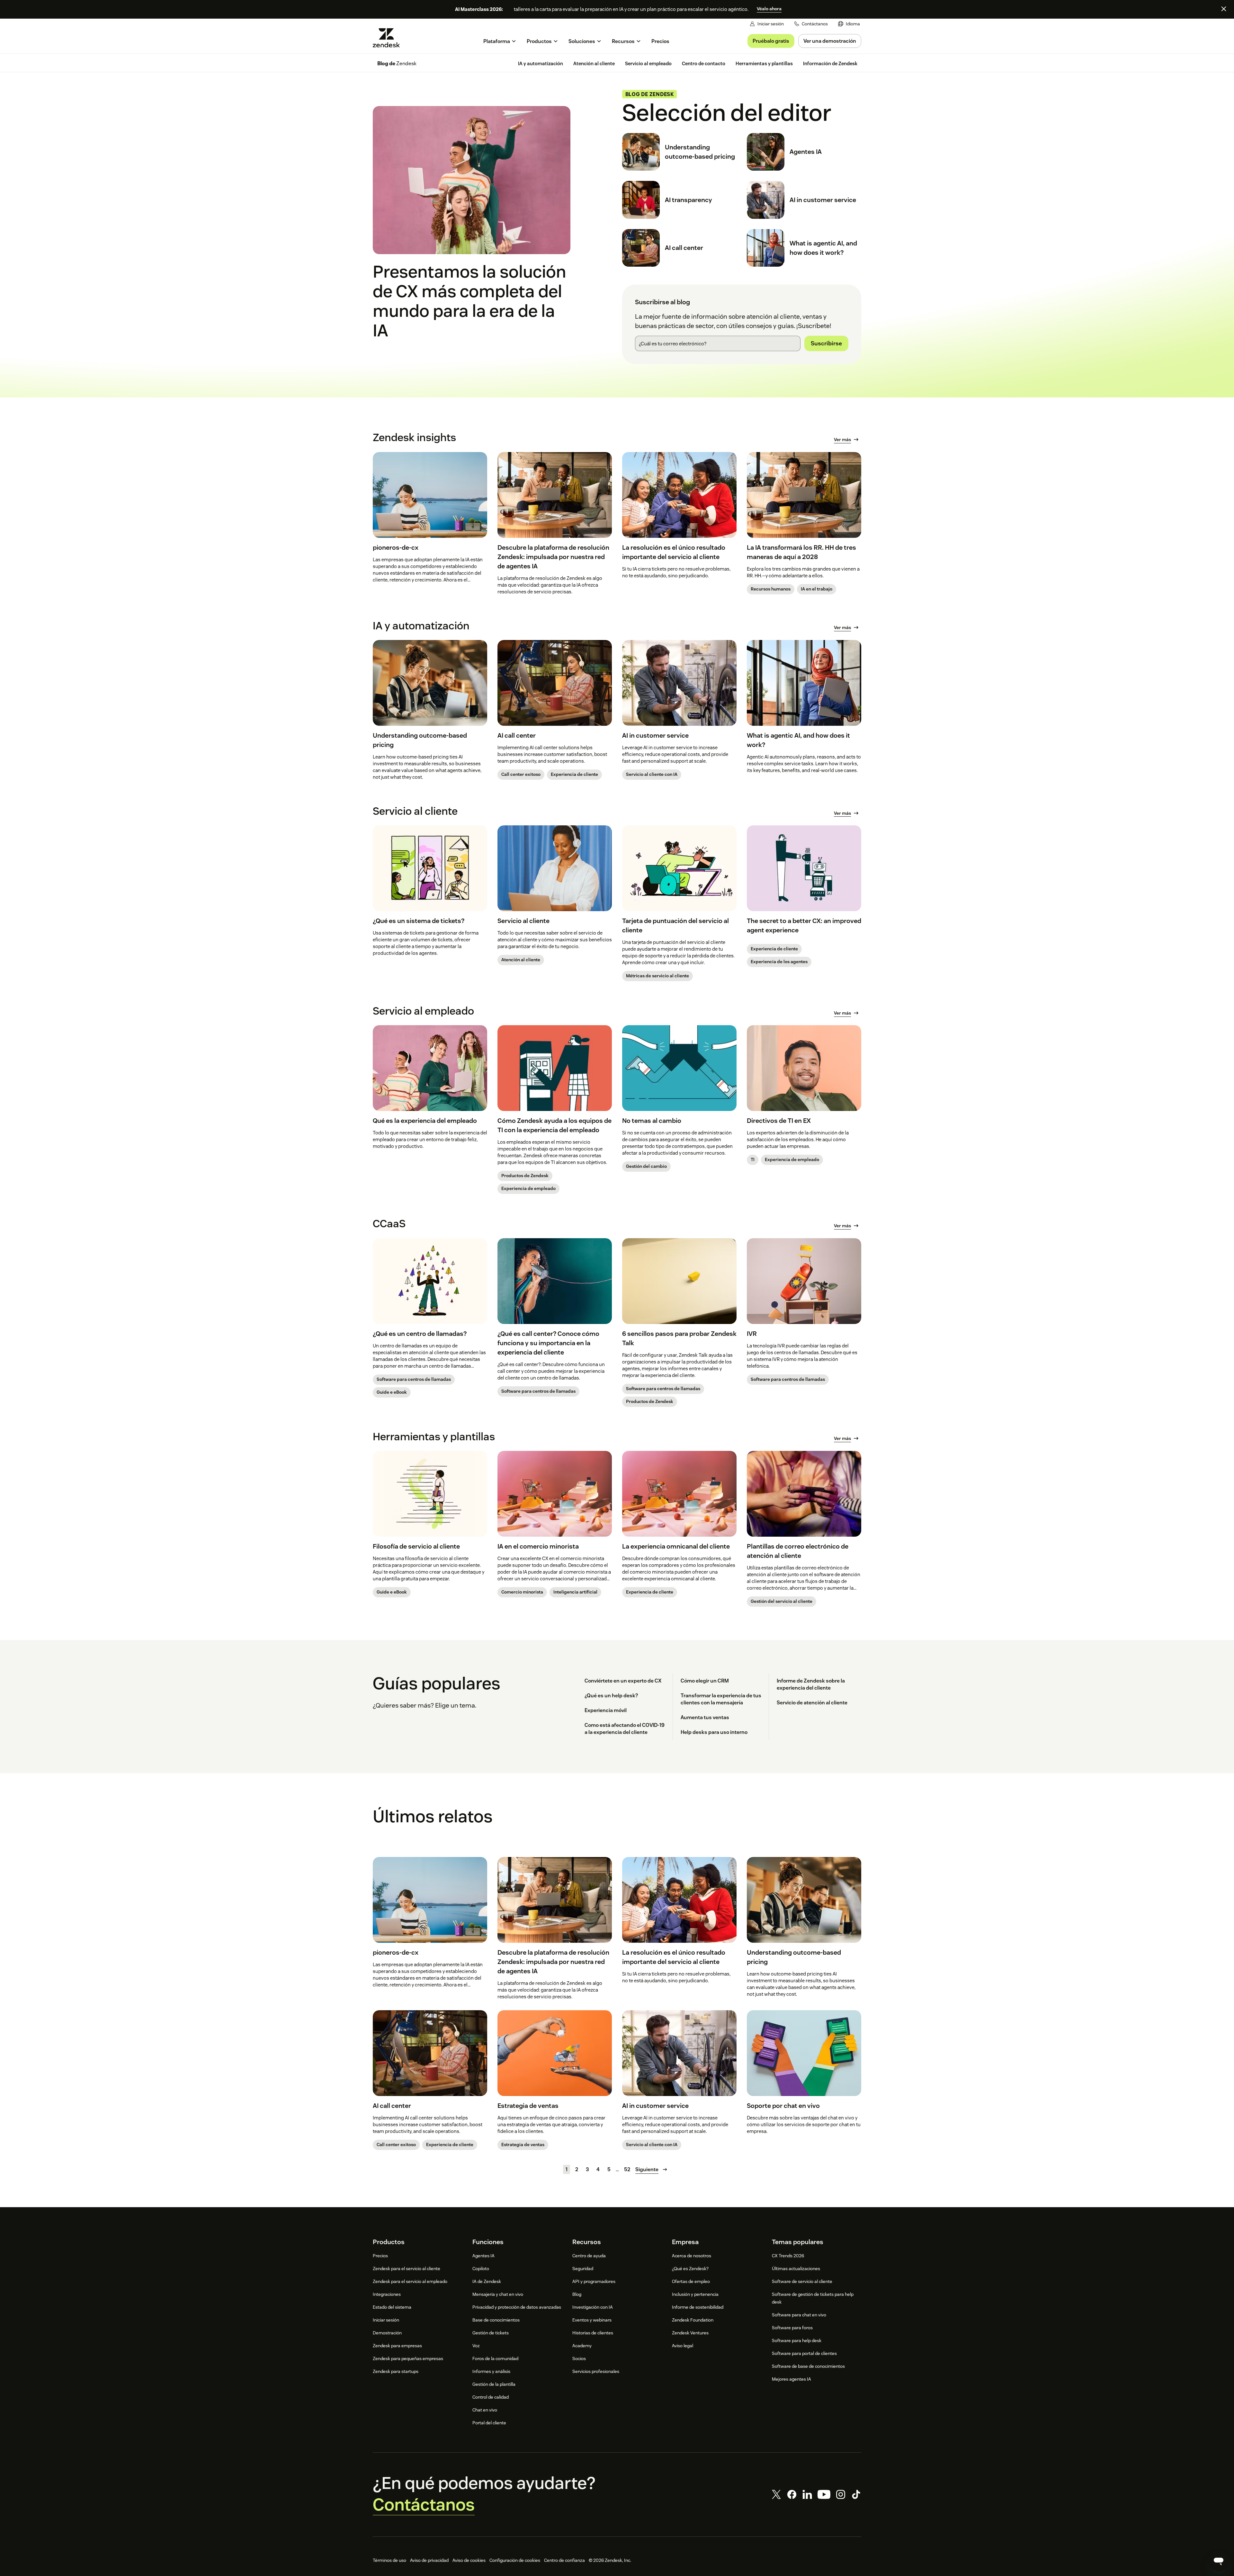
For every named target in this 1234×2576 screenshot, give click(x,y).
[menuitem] (849, 24)
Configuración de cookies (515, 2560)
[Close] (1224, 9)
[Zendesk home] (389, 38)
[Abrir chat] (1219, 2561)
